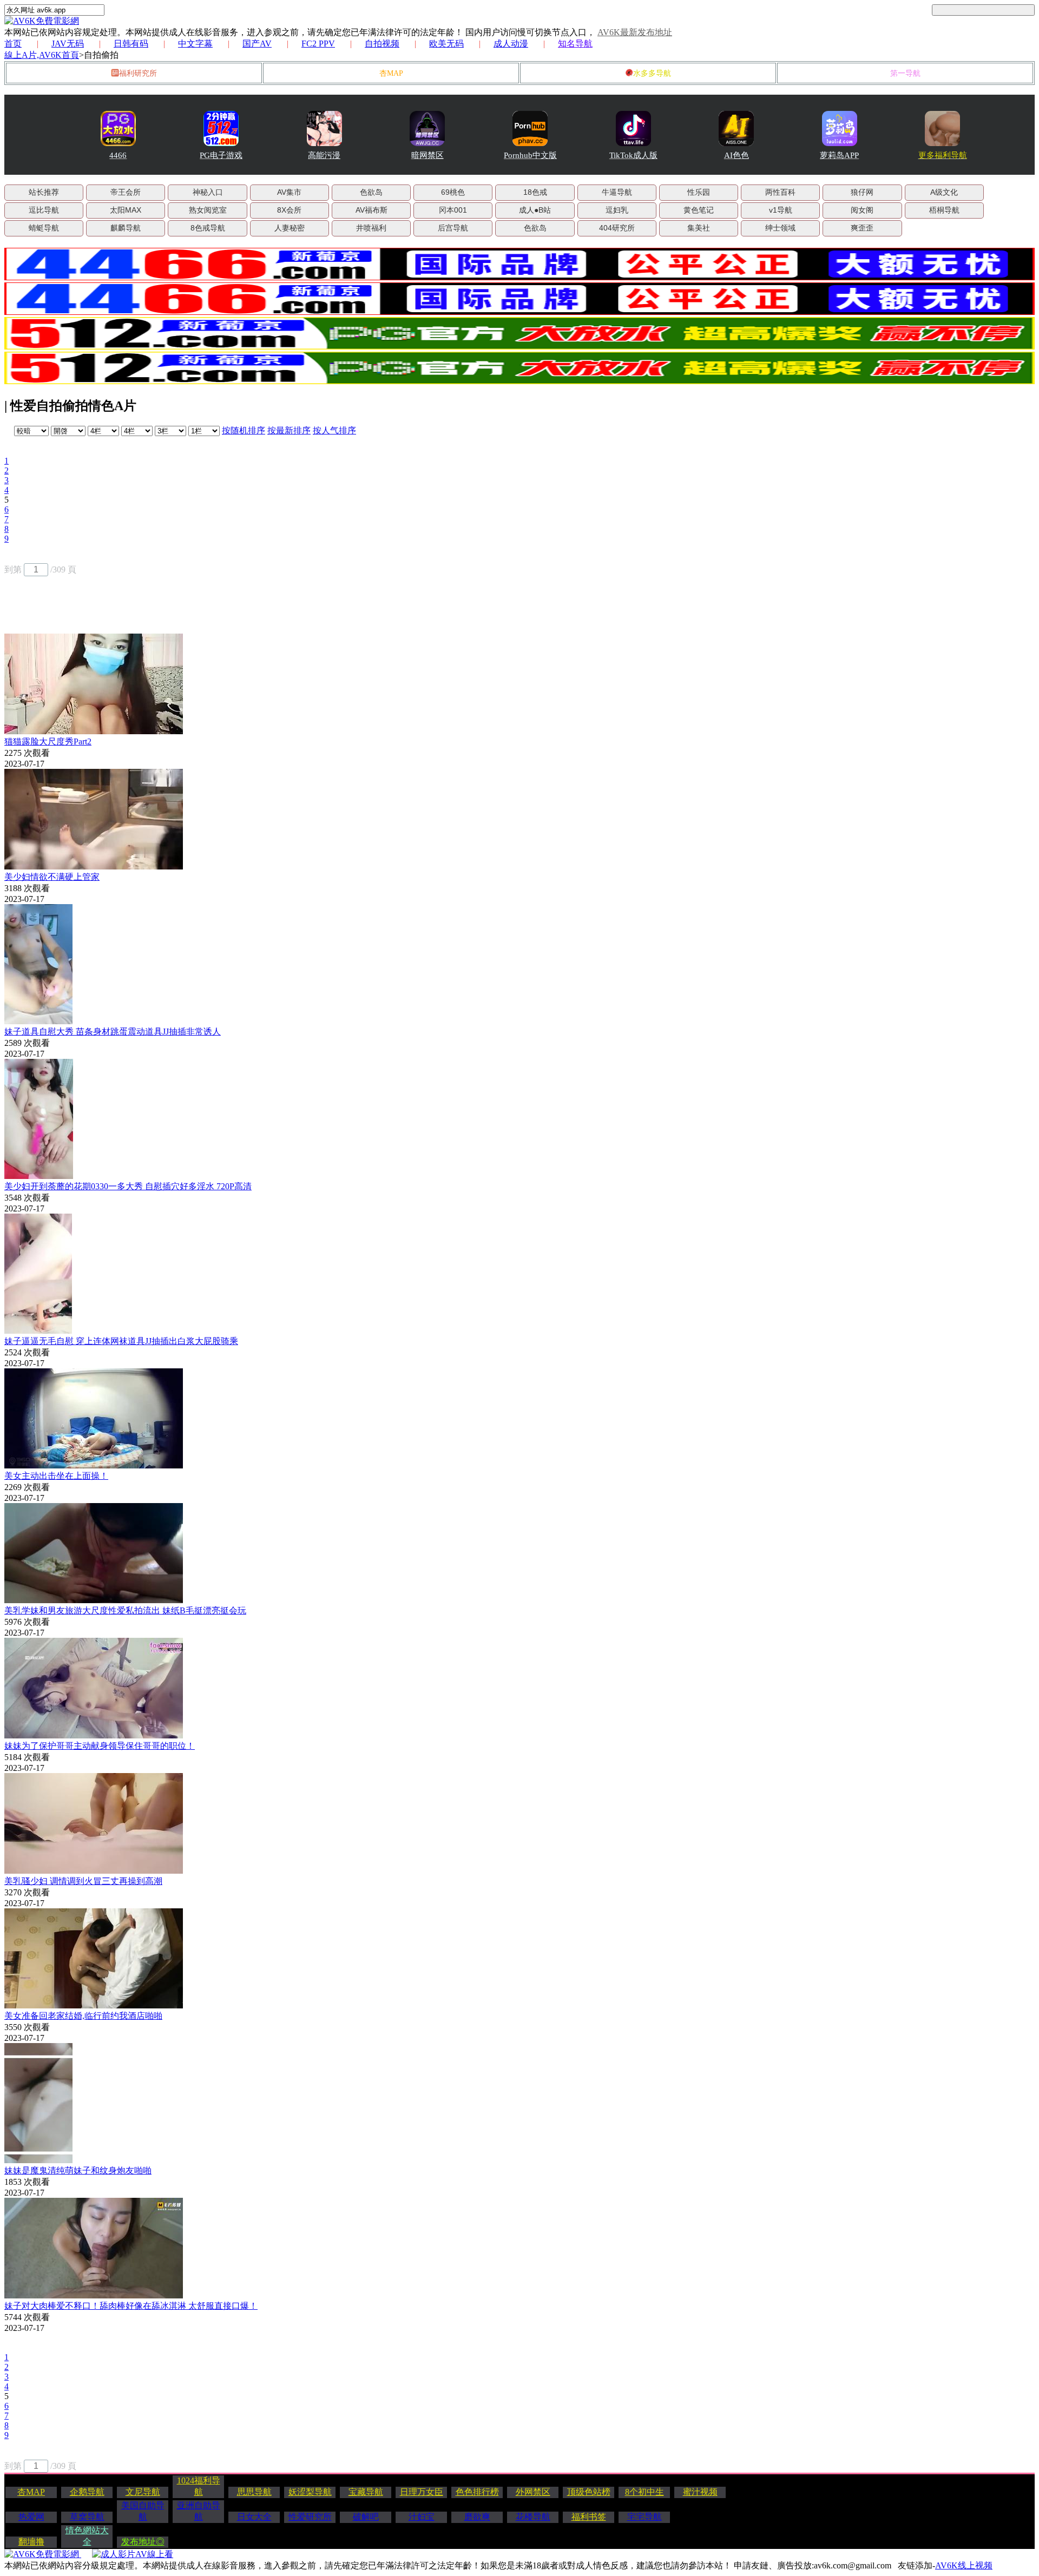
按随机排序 (244, 430)
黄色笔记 (699, 210)
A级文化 (944, 192)
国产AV (257, 44)
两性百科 (780, 192)
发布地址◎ (143, 2542)
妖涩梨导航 (310, 2492)
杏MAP (391, 73)
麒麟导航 (126, 228)
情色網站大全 (87, 2536)
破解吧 (366, 2517)
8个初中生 (645, 2492)
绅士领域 (780, 228)
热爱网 (31, 2517)
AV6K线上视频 (964, 2565)
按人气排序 (334, 430)
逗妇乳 (617, 210)
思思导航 (254, 2492)
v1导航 (781, 210)
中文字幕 (195, 44)
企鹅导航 (87, 2492)
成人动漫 (511, 44)
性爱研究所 (310, 2517)
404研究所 (617, 228)
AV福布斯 (371, 210)
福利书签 (589, 2517)
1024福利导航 (199, 2486)
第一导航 (905, 73)
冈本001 (453, 210)
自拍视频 (382, 44)
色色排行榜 (477, 2492)
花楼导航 (533, 2517)
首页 (13, 44)
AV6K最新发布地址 (635, 32)
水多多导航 (652, 73)
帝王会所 (126, 192)
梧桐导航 (944, 210)
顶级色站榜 (589, 2492)
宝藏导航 (366, 2492)
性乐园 (699, 192)
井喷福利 (371, 228)
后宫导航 (453, 228)
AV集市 (289, 192)
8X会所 (289, 210)
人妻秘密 (290, 228)
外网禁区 (533, 2492)
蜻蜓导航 (44, 228)
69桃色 (453, 192)
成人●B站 (535, 210)
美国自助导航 (143, 2511)
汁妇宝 (422, 2517)
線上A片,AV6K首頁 (42, 55)
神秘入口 (208, 192)
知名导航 (575, 44)
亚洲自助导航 (199, 2511)
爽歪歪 (862, 228)
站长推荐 (44, 192)
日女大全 (254, 2517)
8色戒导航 (208, 228)
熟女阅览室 (208, 210)
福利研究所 (138, 73)
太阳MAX (126, 210)
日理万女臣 (422, 2492)
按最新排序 (289, 430)
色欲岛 (371, 192)
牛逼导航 (617, 192)
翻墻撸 (31, 2542)
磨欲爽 (477, 2517)
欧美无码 (446, 44)
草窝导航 (87, 2517)
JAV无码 (68, 44)
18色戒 (535, 192)
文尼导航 (143, 2492)
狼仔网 (862, 192)
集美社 (699, 228)
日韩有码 (131, 44)
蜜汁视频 (700, 2492)
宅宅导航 (645, 2517)
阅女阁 (862, 210)
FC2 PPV (318, 44)
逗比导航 (44, 210)
